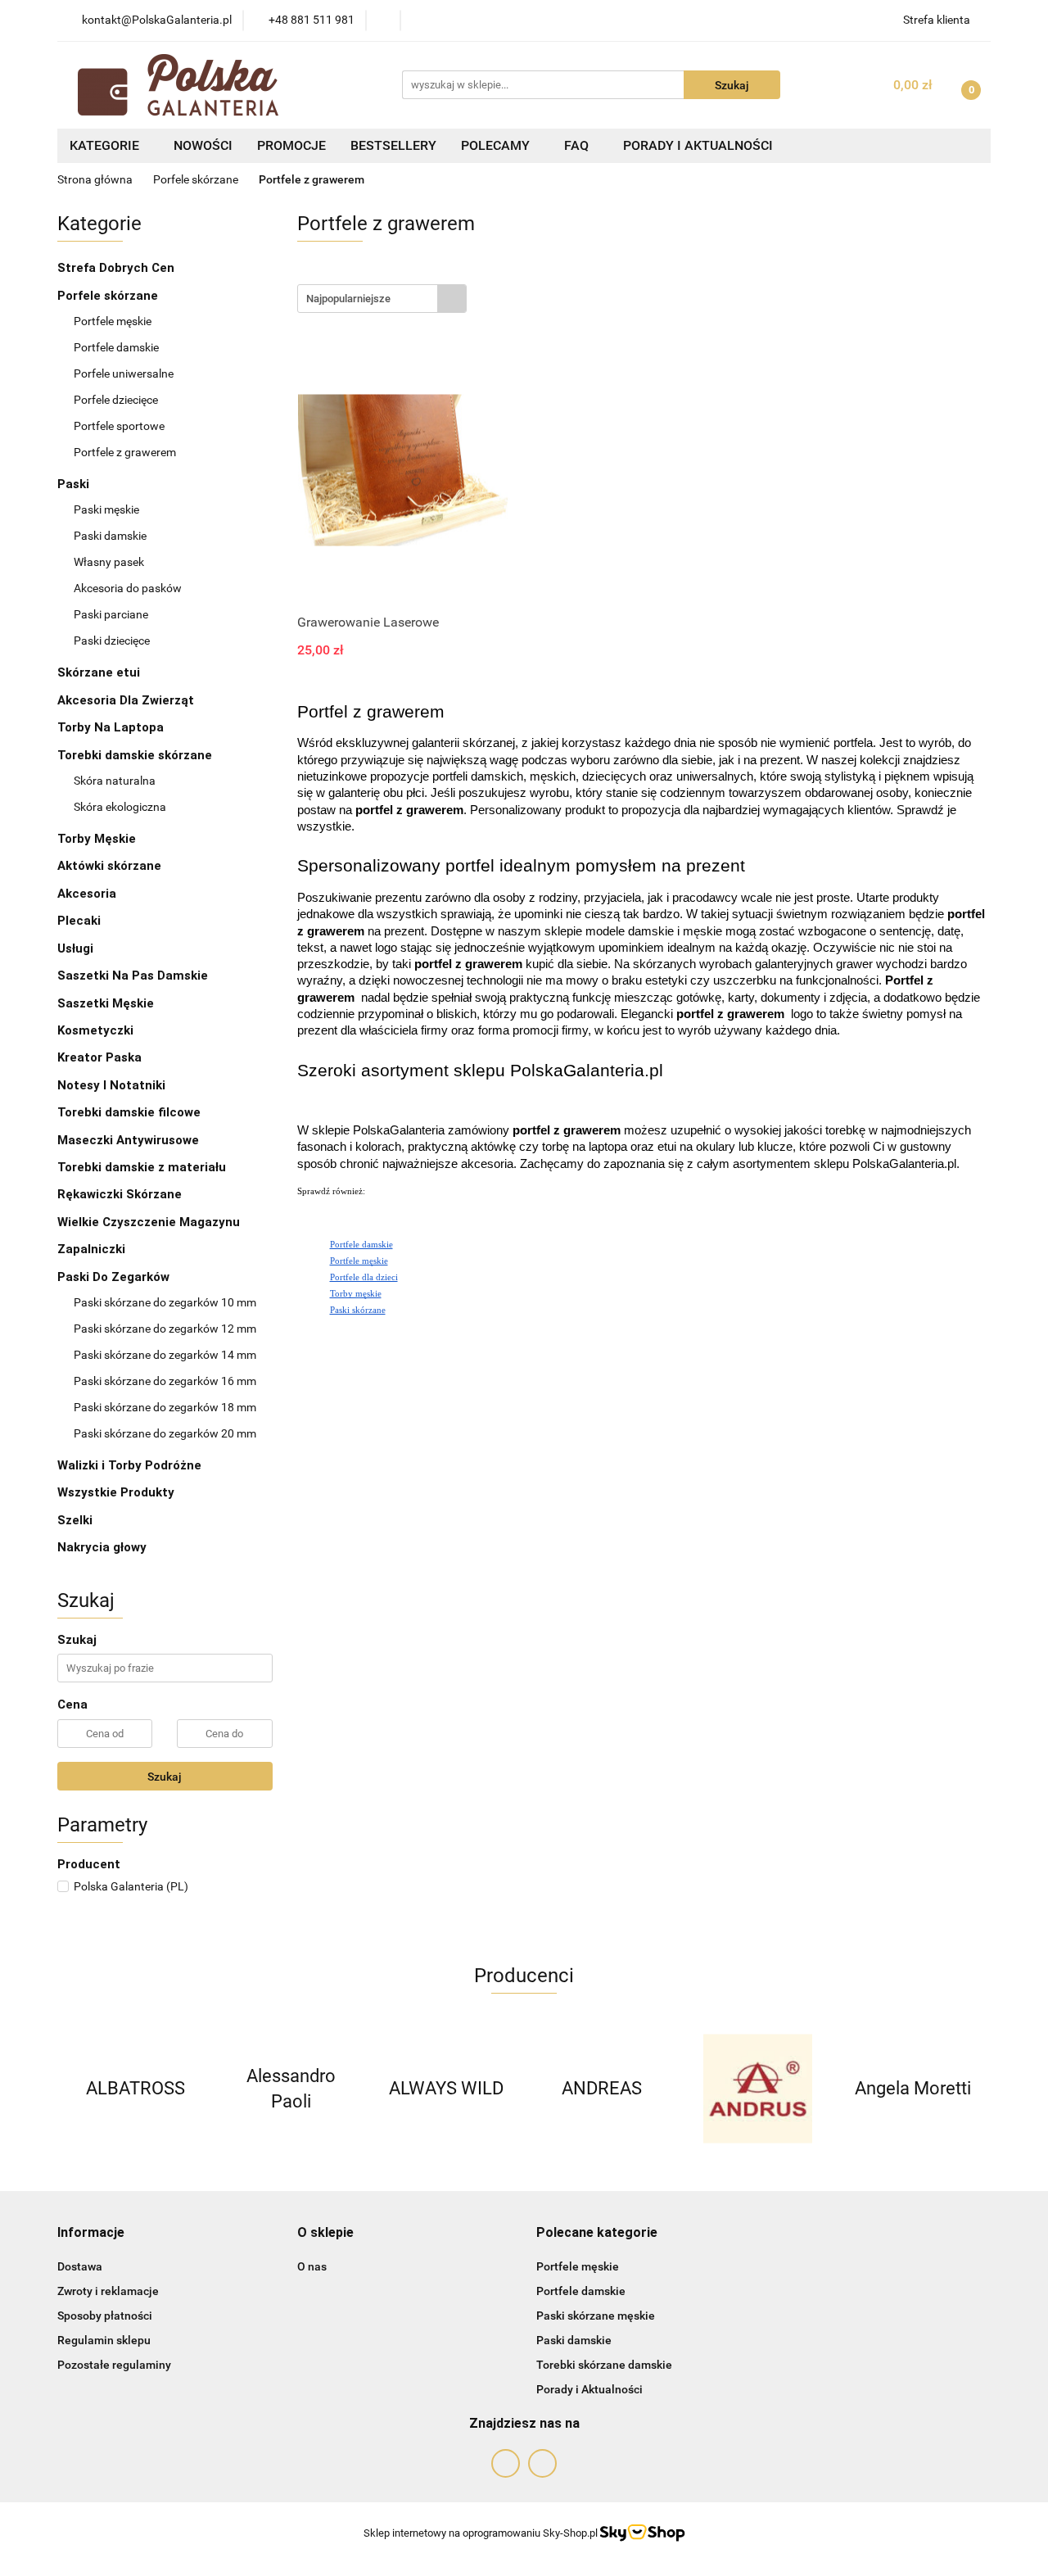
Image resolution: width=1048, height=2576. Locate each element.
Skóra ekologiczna (121, 807)
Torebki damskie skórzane (136, 755)
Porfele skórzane (109, 296)
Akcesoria (87, 894)
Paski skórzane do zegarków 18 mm (165, 1407)
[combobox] (382, 299)
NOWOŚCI (203, 145)
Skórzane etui (100, 672)
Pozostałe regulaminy (114, 2365)
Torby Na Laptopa (112, 727)
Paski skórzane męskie (596, 2316)
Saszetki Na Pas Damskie (133, 976)
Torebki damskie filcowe (131, 1112)
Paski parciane (111, 614)
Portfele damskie (117, 347)
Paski (75, 484)
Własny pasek (110, 562)
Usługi (75, 948)
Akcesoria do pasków (129, 588)
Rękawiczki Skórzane (121, 1194)
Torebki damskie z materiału (143, 1167)
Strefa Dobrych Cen (117, 268)
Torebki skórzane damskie (604, 2365)
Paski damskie (111, 536)
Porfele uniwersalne (124, 373)
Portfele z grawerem (125, 452)
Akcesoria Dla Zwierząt (127, 700)
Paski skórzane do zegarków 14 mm (165, 1355)
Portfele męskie (114, 321)
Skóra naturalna (116, 781)
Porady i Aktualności (589, 2389)
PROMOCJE (291, 145)
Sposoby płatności (105, 2316)
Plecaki (81, 921)
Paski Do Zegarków (115, 1277)
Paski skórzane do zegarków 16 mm (165, 1381)
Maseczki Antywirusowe (128, 1140)
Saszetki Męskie (107, 1003)
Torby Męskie (98, 839)
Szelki (75, 1520)
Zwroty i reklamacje (108, 2291)
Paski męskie (108, 509)
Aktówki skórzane (111, 866)
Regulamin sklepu (104, 2340)
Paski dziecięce (112, 641)
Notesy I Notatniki (111, 1085)
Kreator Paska (99, 1057)
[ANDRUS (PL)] (757, 2089)
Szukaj (165, 1777)
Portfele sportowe (119, 426)
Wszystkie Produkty (116, 1492)
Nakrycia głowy (102, 1547)
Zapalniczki (93, 1249)
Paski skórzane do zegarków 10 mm (165, 1302)
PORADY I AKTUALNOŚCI (698, 145)
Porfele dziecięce (116, 400)
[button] (91, 2233)
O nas (312, 2266)
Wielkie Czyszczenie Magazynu (149, 1222)
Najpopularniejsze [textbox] (348, 299)
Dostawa (80, 2266)
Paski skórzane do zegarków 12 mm (165, 1329)
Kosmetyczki (97, 1030)
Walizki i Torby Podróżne (129, 1465)
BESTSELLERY (393, 145)
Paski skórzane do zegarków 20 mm (165, 1433)
